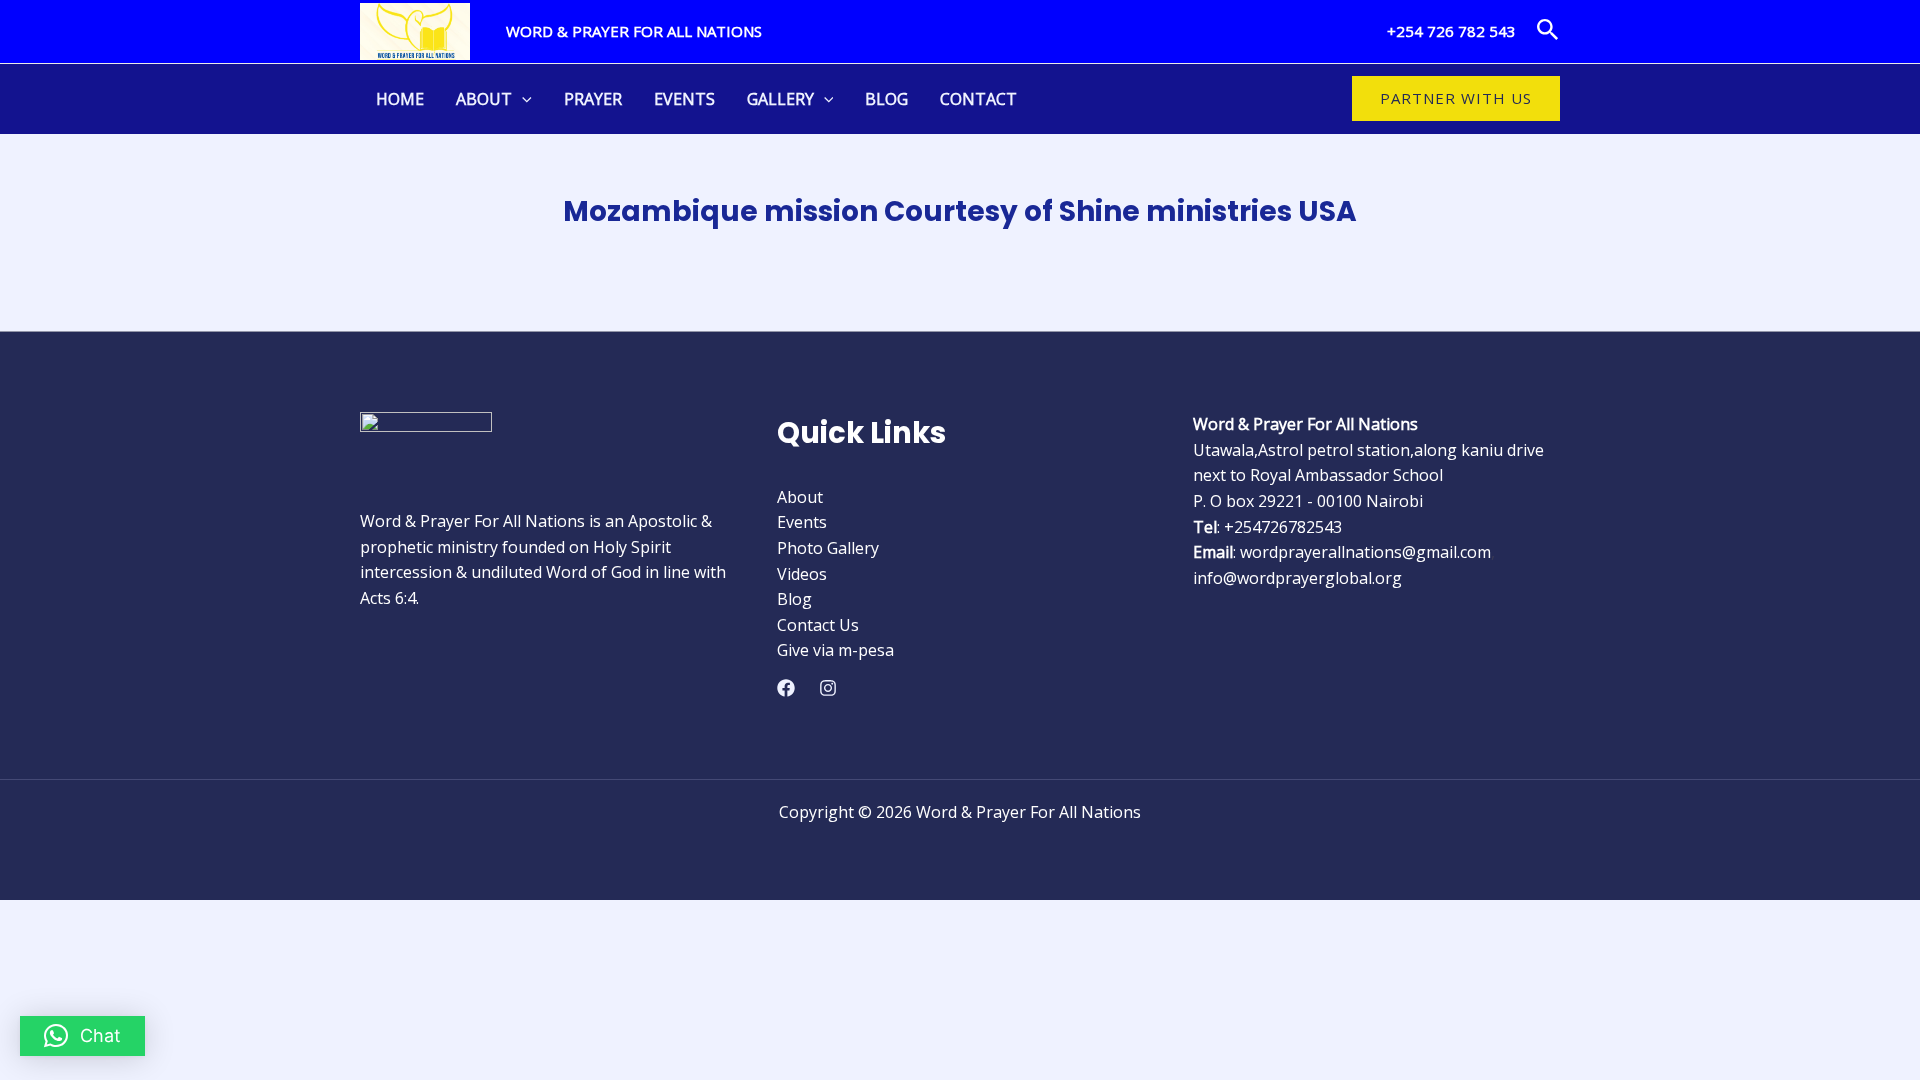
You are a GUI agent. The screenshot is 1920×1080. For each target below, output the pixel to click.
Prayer (593, 99)
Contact (978, 99)
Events (684, 99)
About (484, 99)
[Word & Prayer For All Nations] (415, 30)
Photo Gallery (828, 548)
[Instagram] (828, 688)
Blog (886, 99)
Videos (802, 574)
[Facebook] (786, 688)
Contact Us (818, 625)
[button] (1548, 31)
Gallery (780, 99)
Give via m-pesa (835, 650)
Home (400, 99)
